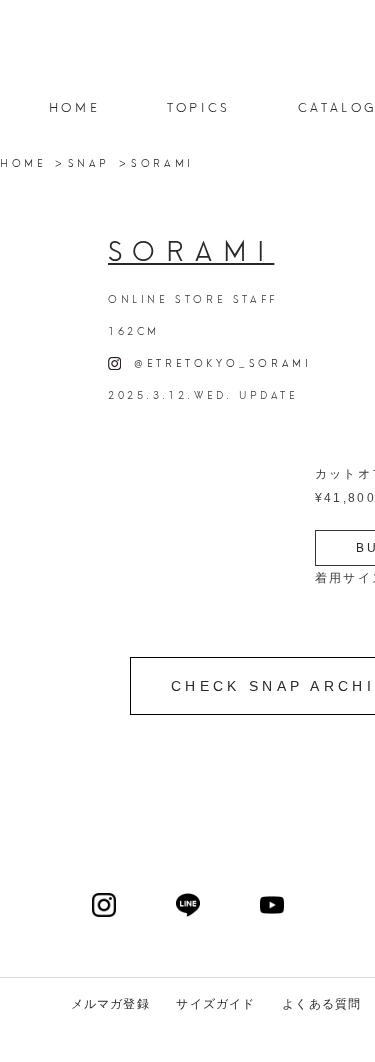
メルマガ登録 (110, 1004)
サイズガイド (215, 1004)
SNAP (89, 162)
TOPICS (199, 106)
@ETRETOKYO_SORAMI (216, 362)
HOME (74, 106)
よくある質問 (321, 1004)
